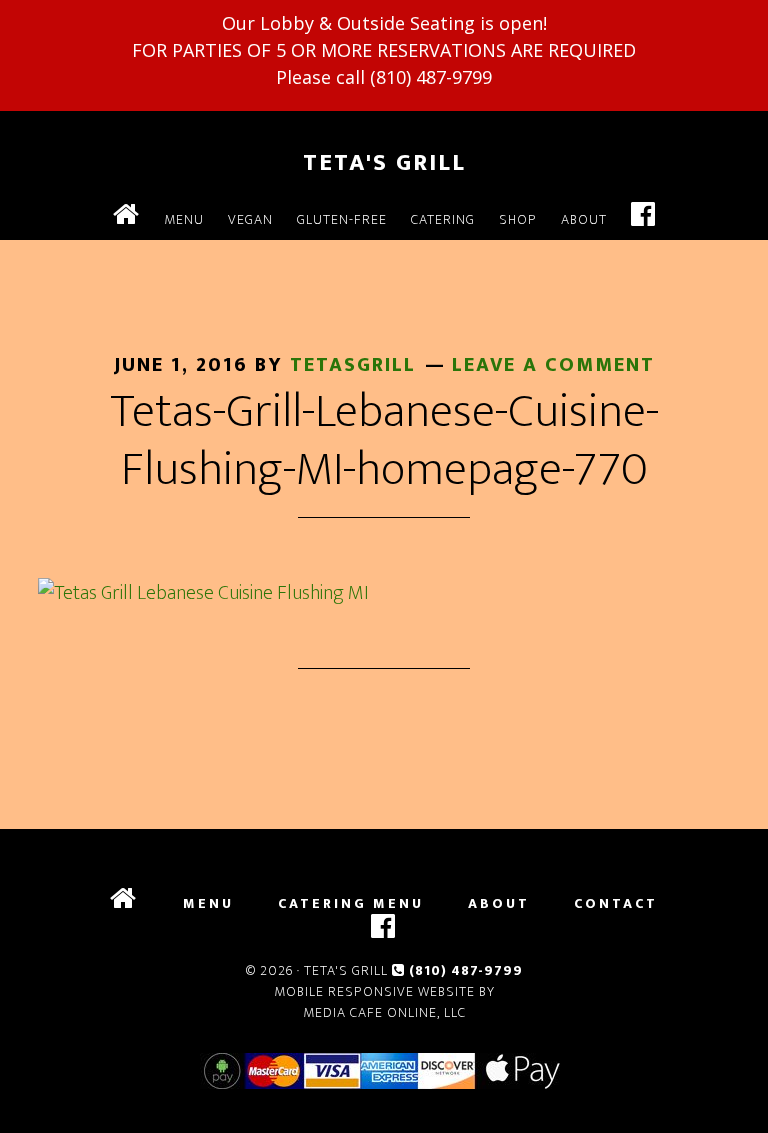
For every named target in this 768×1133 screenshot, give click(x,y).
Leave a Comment (553, 365)
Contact (616, 904)
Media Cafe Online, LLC (384, 1012)
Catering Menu (351, 904)
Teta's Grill (384, 163)
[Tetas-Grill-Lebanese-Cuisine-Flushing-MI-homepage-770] (203, 593)
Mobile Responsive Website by (384, 991)
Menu (208, 904)
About (499, 904)
